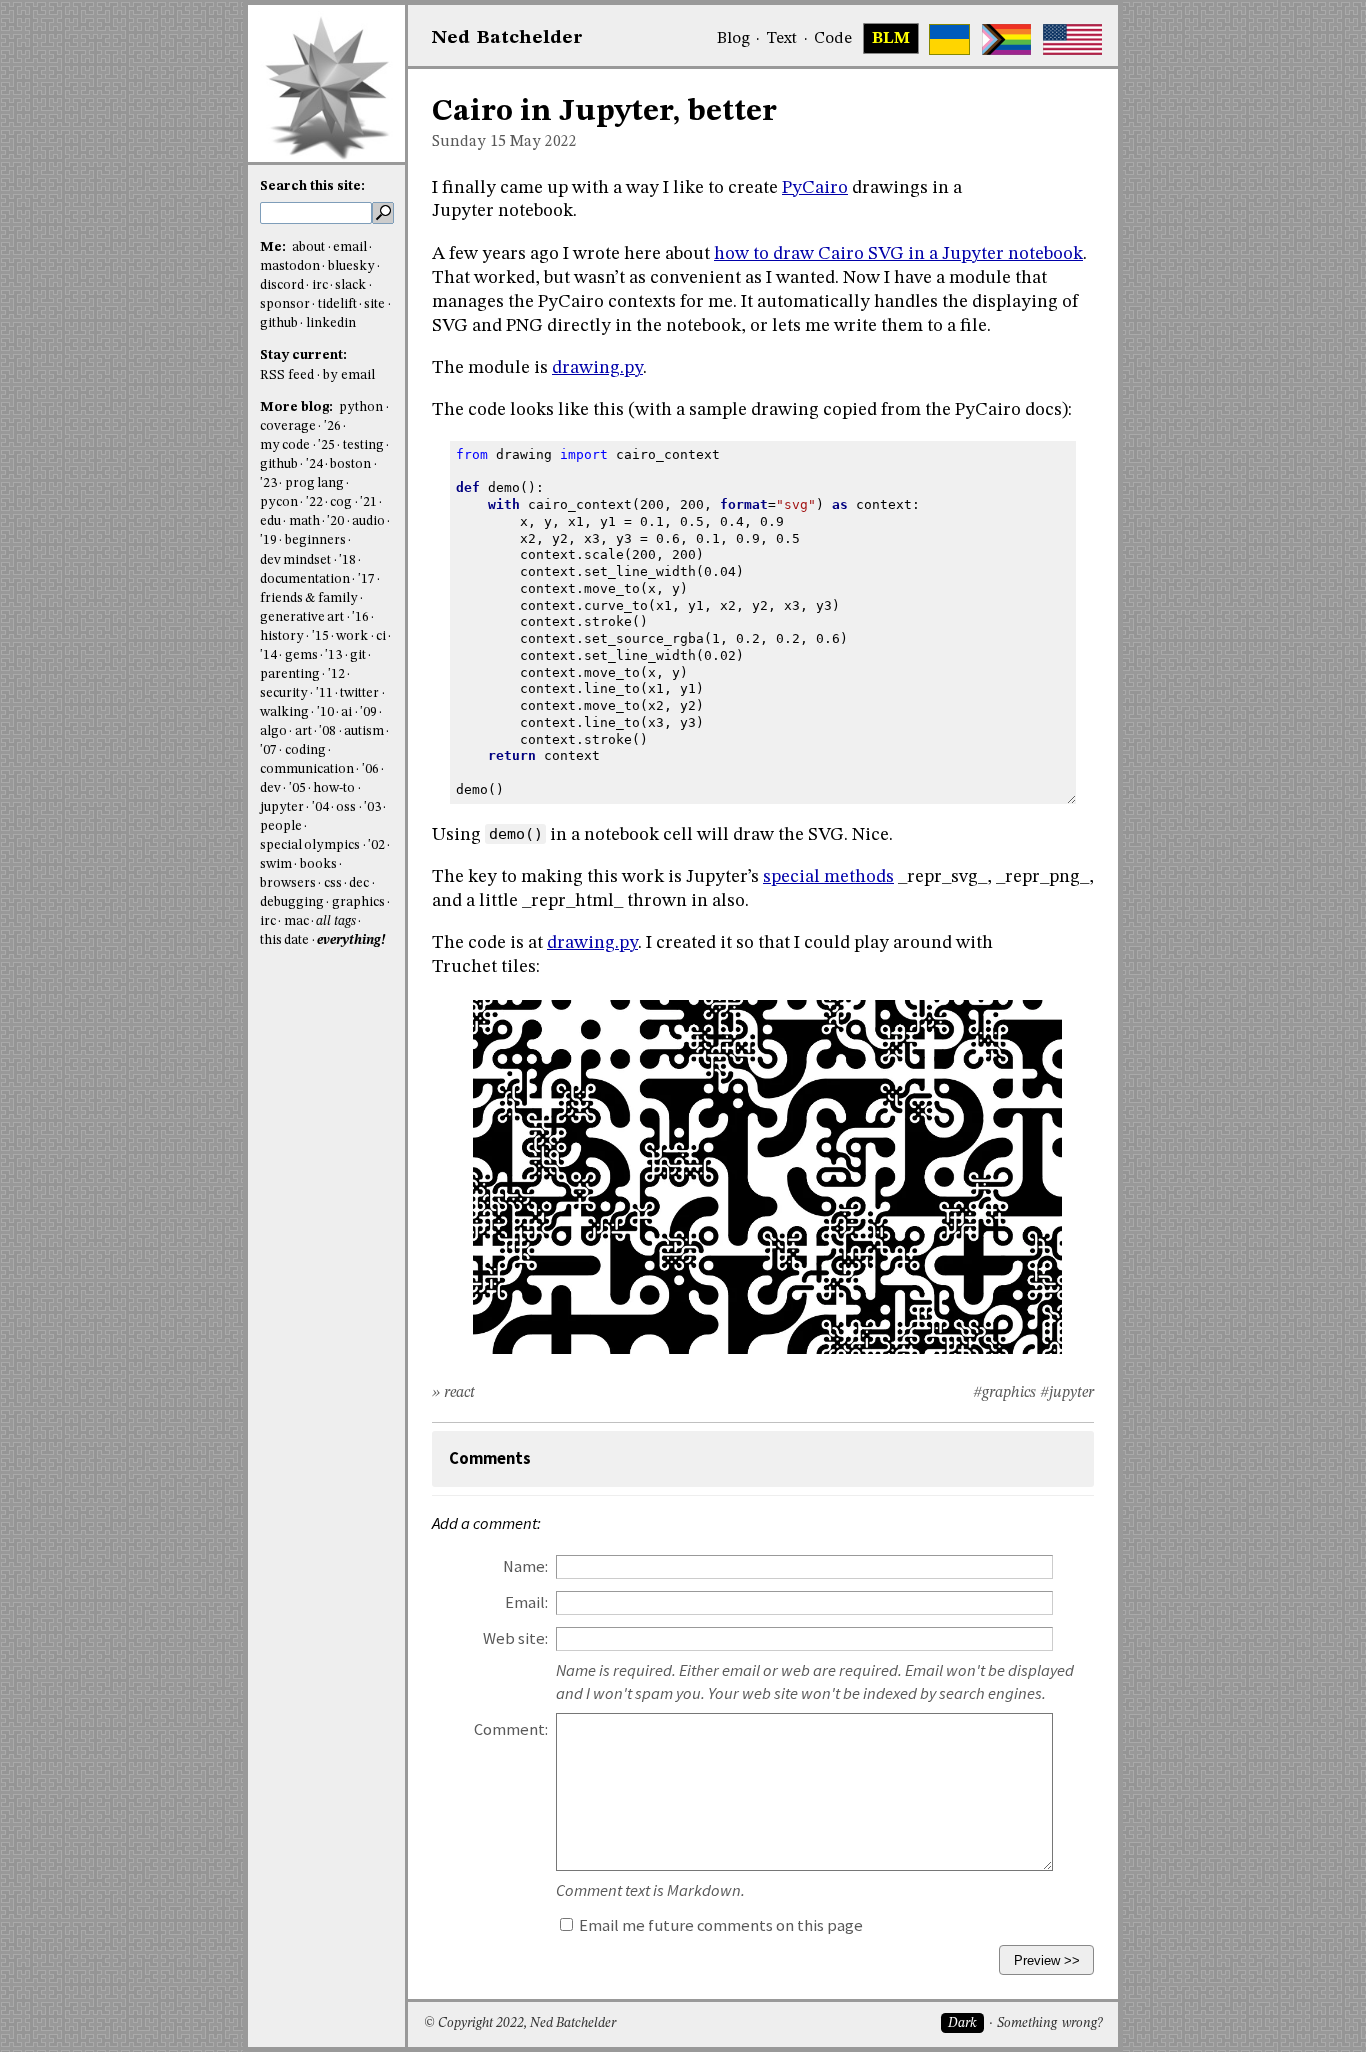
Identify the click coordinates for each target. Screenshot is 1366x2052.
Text (781, 39)
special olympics (310, 845)
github (279, 323)
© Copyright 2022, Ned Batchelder (520, 2023)
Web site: (515, 1638)
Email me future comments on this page (719, 1925)
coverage (288, 426)
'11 (324, 693)
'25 (326, 445)
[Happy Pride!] (1006, 39)
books (318, 864)
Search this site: (312, 186)
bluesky (351, 266)
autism (364, 731)
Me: (274, 247)
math (304, 521)
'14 (268, 655)
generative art (302, 617)
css (333, 883)
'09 (368, 712)
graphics (358, 902)
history (282, 636)
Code (833, 39)
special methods (828, 877)
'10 (325, 712)
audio (368, 521)
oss (346, 807)
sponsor (285, 304)
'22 (314, 502)
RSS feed (287, 375)
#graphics (1004, 1393)
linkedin (331, 323)
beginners (315, 540)
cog (341, 502)
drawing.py (597, 368)
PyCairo (815, 188)
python (361, 407)
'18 (347, 560)
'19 (268, 540)
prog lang (314, 483)
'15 (320, 636)
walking (284, 712)
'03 (372, 807)
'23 (268, 483)
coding (305, 750)
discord (282, 285)
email (350, 247)
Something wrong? (1049, 2023)
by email (349, 375)
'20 (335, 521)
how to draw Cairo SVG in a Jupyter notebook (898, 254)
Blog (733, 39)
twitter (359, 693)
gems (301, 655)
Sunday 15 (469, 142)
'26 (332, 426)
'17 (366, 579)
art (303, 731)
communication (307, 769)
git (358, 655)
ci (381, 636)
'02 (376, 845)
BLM (891, 39)
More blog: (298, 407)
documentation (305, 579)
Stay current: (303, 355)
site (374, 304)
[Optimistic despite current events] (1072, 39)
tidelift (337, 304)
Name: (525, 1566)
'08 (327, 731)
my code (285, 445)
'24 (314, 464)
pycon (279, 502)
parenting (290, 674)
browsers (288, 883)
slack (350, 285)
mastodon (290, 266)
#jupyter (1067, 1393)
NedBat (507, 38)
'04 (320, 807)
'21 (368, 502)
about (308, 247)
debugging (292, 902)
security (284, 693)
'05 (297, 788)
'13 (333, 655)
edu (270, 521)
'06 (370, 769)
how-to (334, 788)
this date (284, 940)
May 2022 (543, 142)
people (281, 826)
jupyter (282, 807)
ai (346, 712)
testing (363, 445)
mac (296, 921)
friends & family (309, 598)
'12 (336, 674)
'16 (360, 617)
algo (273, 731)
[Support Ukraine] (949, 39)
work (352, 636)
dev (270, 788)
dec (359, 883)
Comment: (511, 1729)
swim (276, 864)
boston (350, 464)
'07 (268, 750)
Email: (526, 1602)
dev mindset (295, 560)
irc (320, 285)
